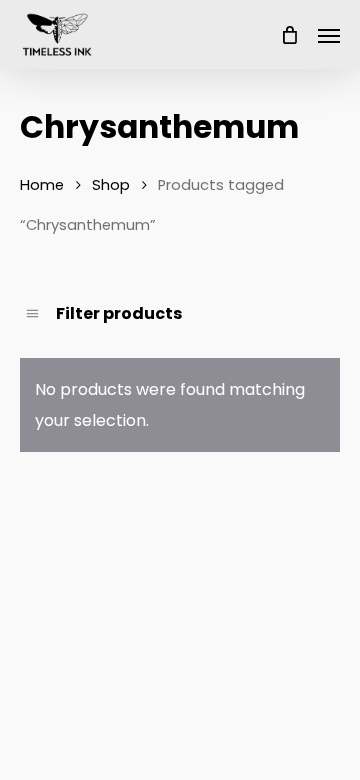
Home (42, 185)
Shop (111, 185)
